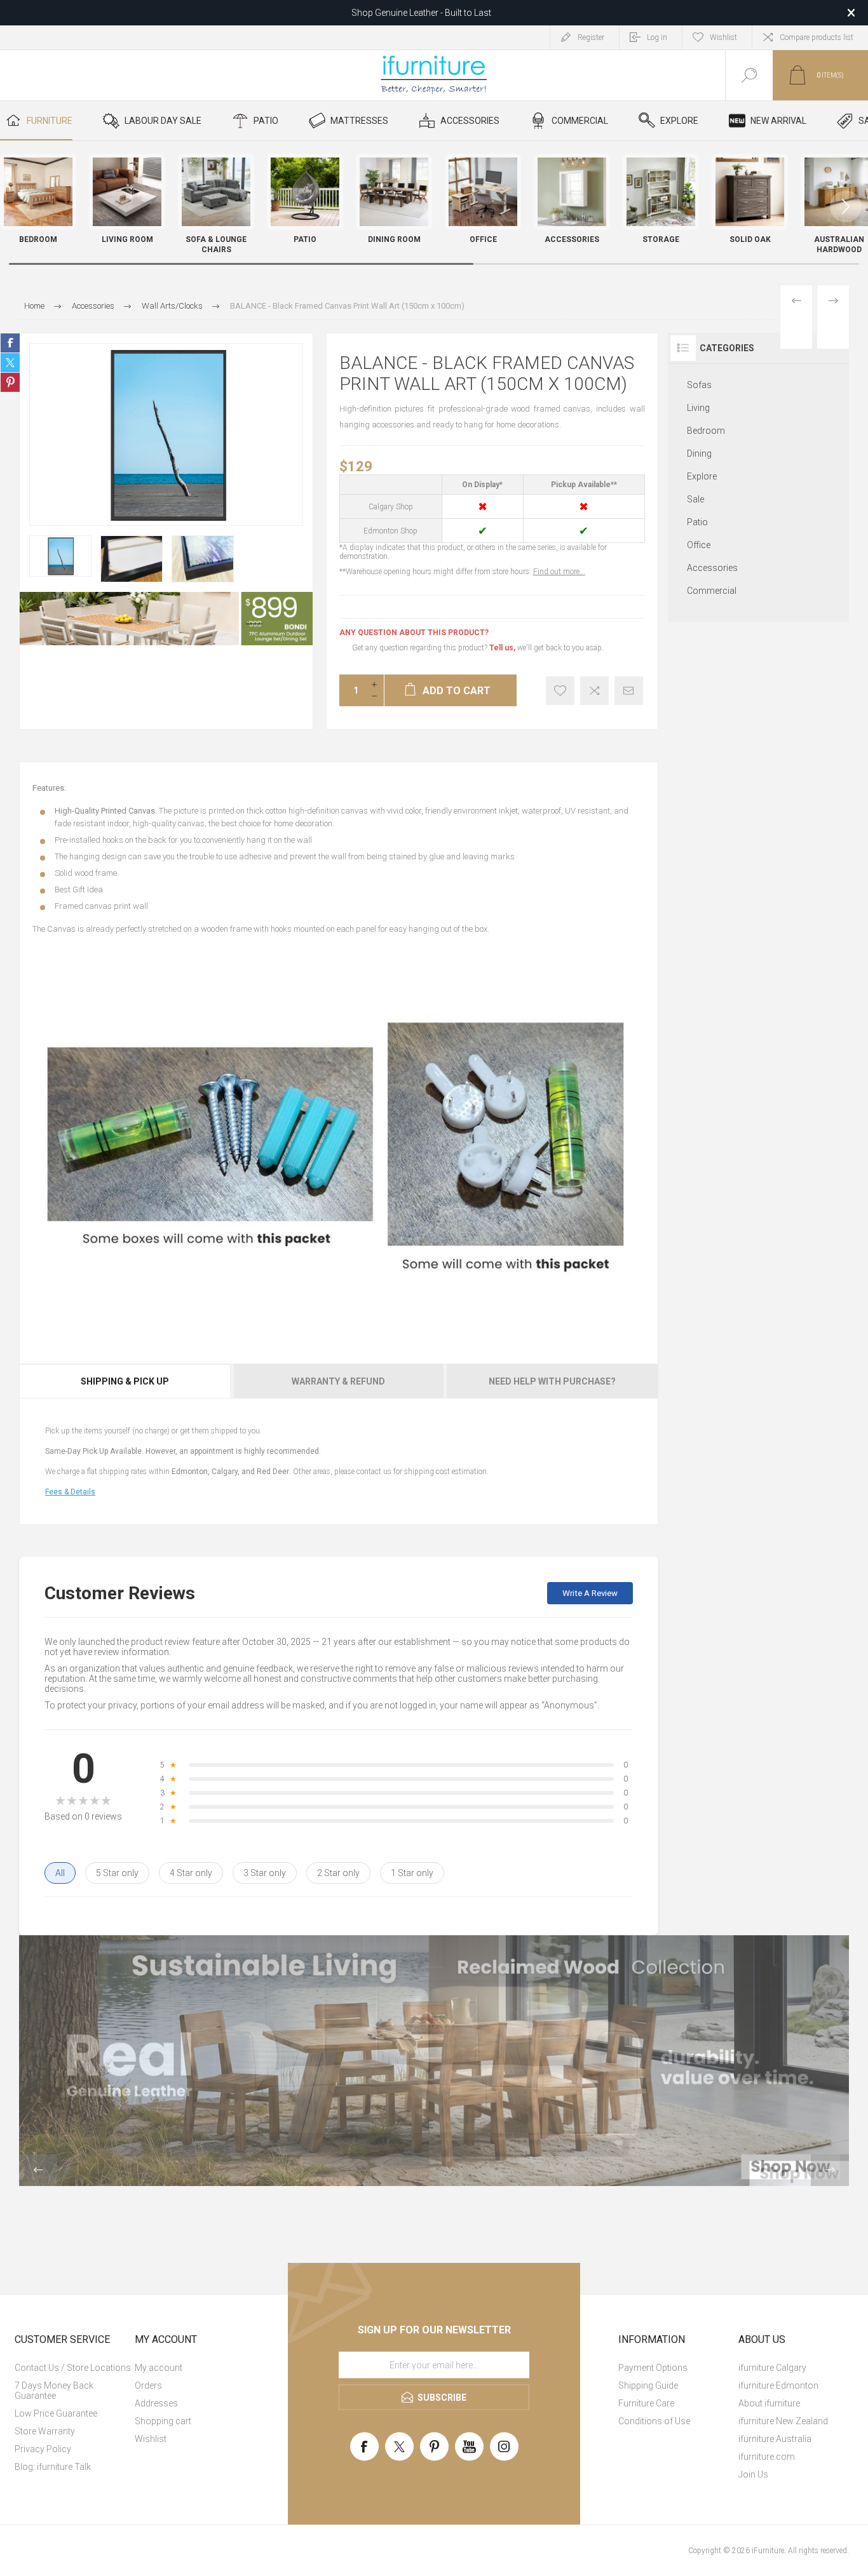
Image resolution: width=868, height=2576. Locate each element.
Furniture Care (646, 2403)
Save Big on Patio (421, 13)
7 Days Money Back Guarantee (54, 2391)
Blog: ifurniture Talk (53, 2467)
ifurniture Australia (775, 2439)
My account (159, 2368)
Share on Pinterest (10, 382)
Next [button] (830, 2170)
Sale (695, 499)
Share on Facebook (10, 343)
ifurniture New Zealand (783, 2421)
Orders (148, 2385)
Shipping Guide (648, 2385)
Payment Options (653, 2368)
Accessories (712, 568)
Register (591, 37)
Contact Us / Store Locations (73, 2368)
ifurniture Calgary (772, 2368)
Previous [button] (38, 2170)
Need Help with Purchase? (552, 1381)
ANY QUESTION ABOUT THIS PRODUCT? (414, 633)
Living (698, 408)
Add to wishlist (560, 691)
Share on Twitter (10, 363)
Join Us (753, 2474)
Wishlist (151, 2439)
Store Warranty (45, 2431)
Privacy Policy (43, 2449)
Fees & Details (70, 1492)
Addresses (156, 2403)
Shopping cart (163, 2421)
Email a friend (629, 691)
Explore (702, 476)
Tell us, (502, 648)
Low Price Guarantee (56, 2413)
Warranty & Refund (338, 1381)
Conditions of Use (654, 2421)
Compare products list (817, 37)
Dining (699, 453)
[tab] (125, 1381)
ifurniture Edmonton (778, 2385)
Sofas (699, 385)
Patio (697, 522)
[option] (60, 556)
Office (699, 545)
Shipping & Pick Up (125, 1381)
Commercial (712, 591)
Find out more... (559, 572)
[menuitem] (73, 2368)
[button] (846, 206)
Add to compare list (594, 691)
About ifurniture (769, 2403)
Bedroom (706, 431)
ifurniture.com (767, 2457)
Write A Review (590, 1593)
